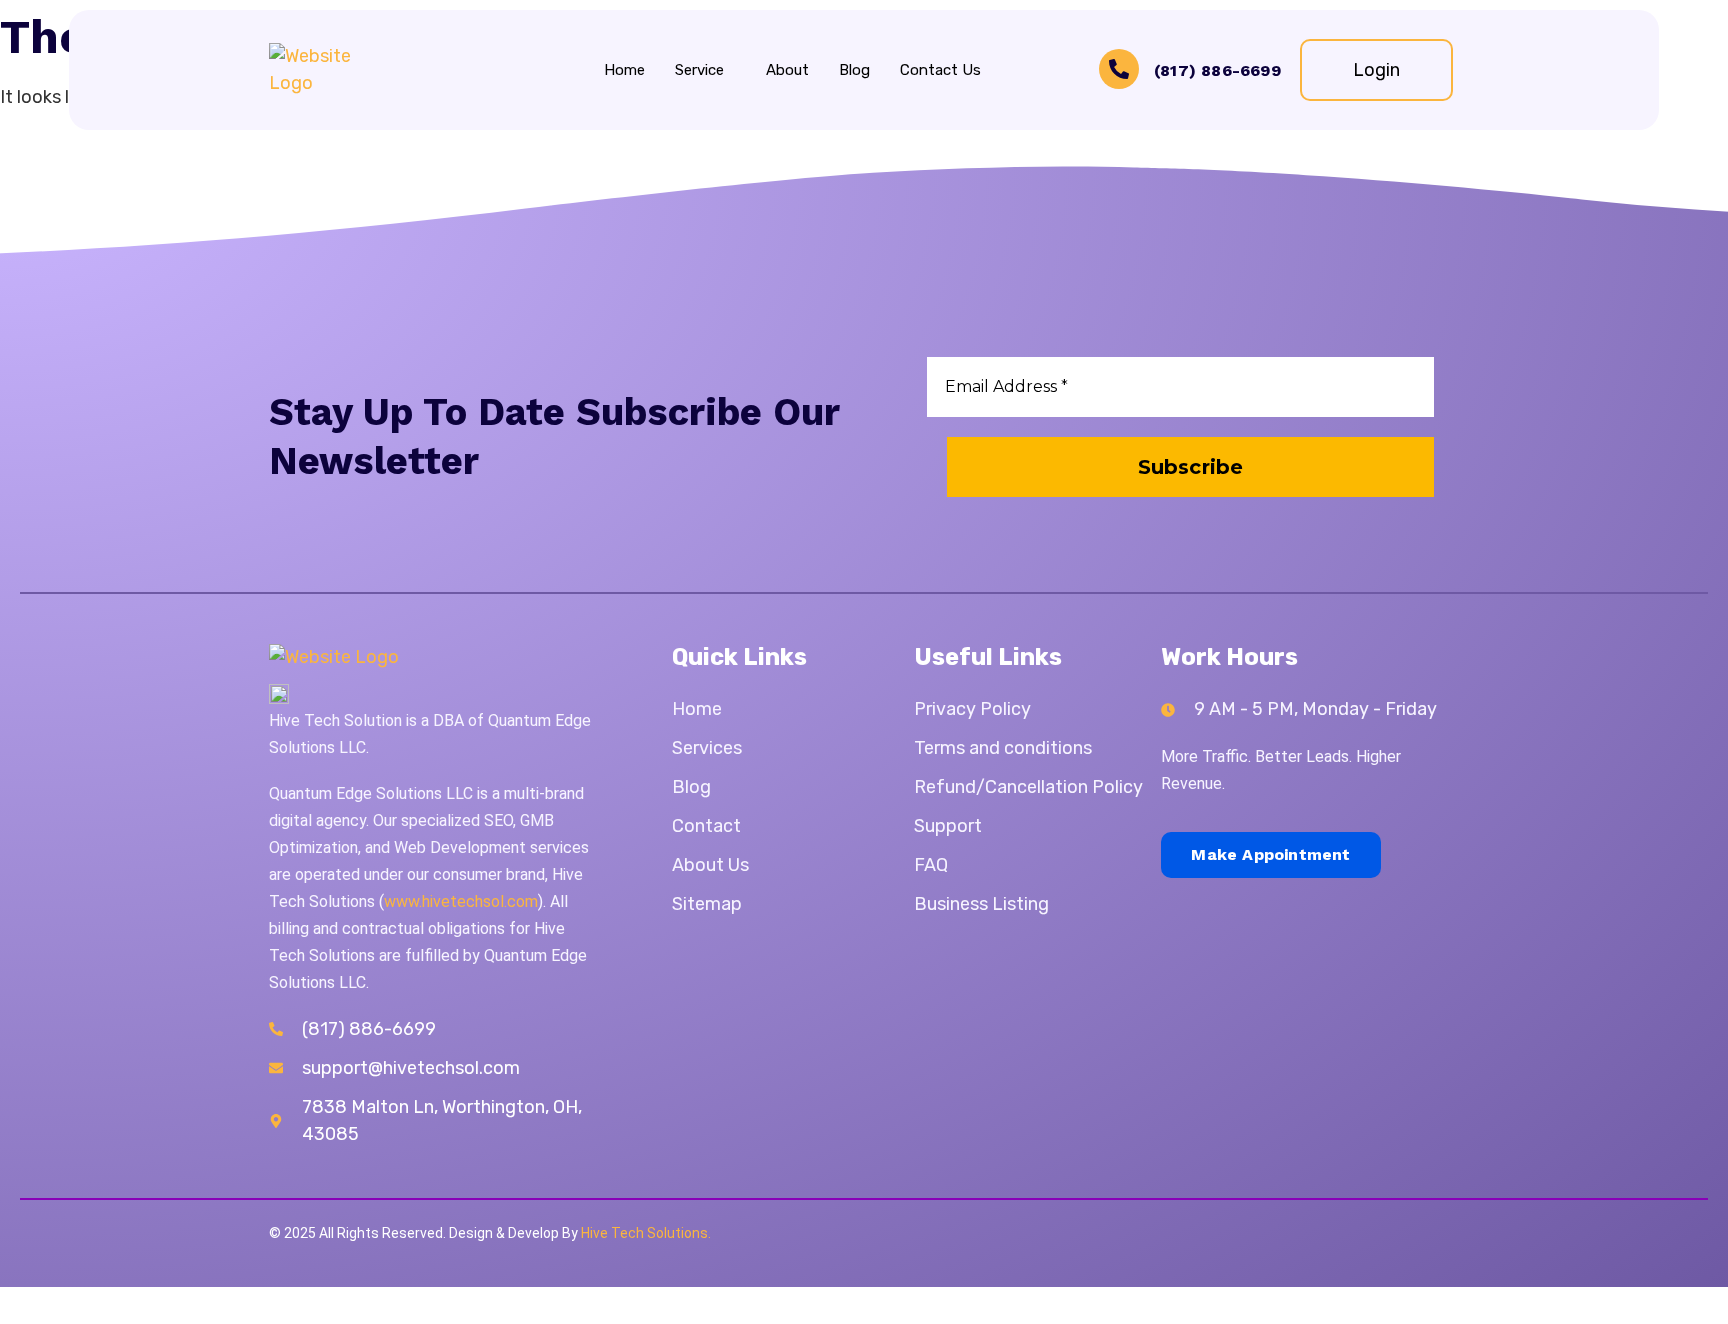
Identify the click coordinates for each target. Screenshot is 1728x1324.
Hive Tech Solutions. (646, 1233)
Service (699, 70)
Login (1376, 70)
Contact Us (940, 70)
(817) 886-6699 (1217, 71)
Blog (854, 70)
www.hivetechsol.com (461, 901)
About (787, 70)
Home (624, 70)
